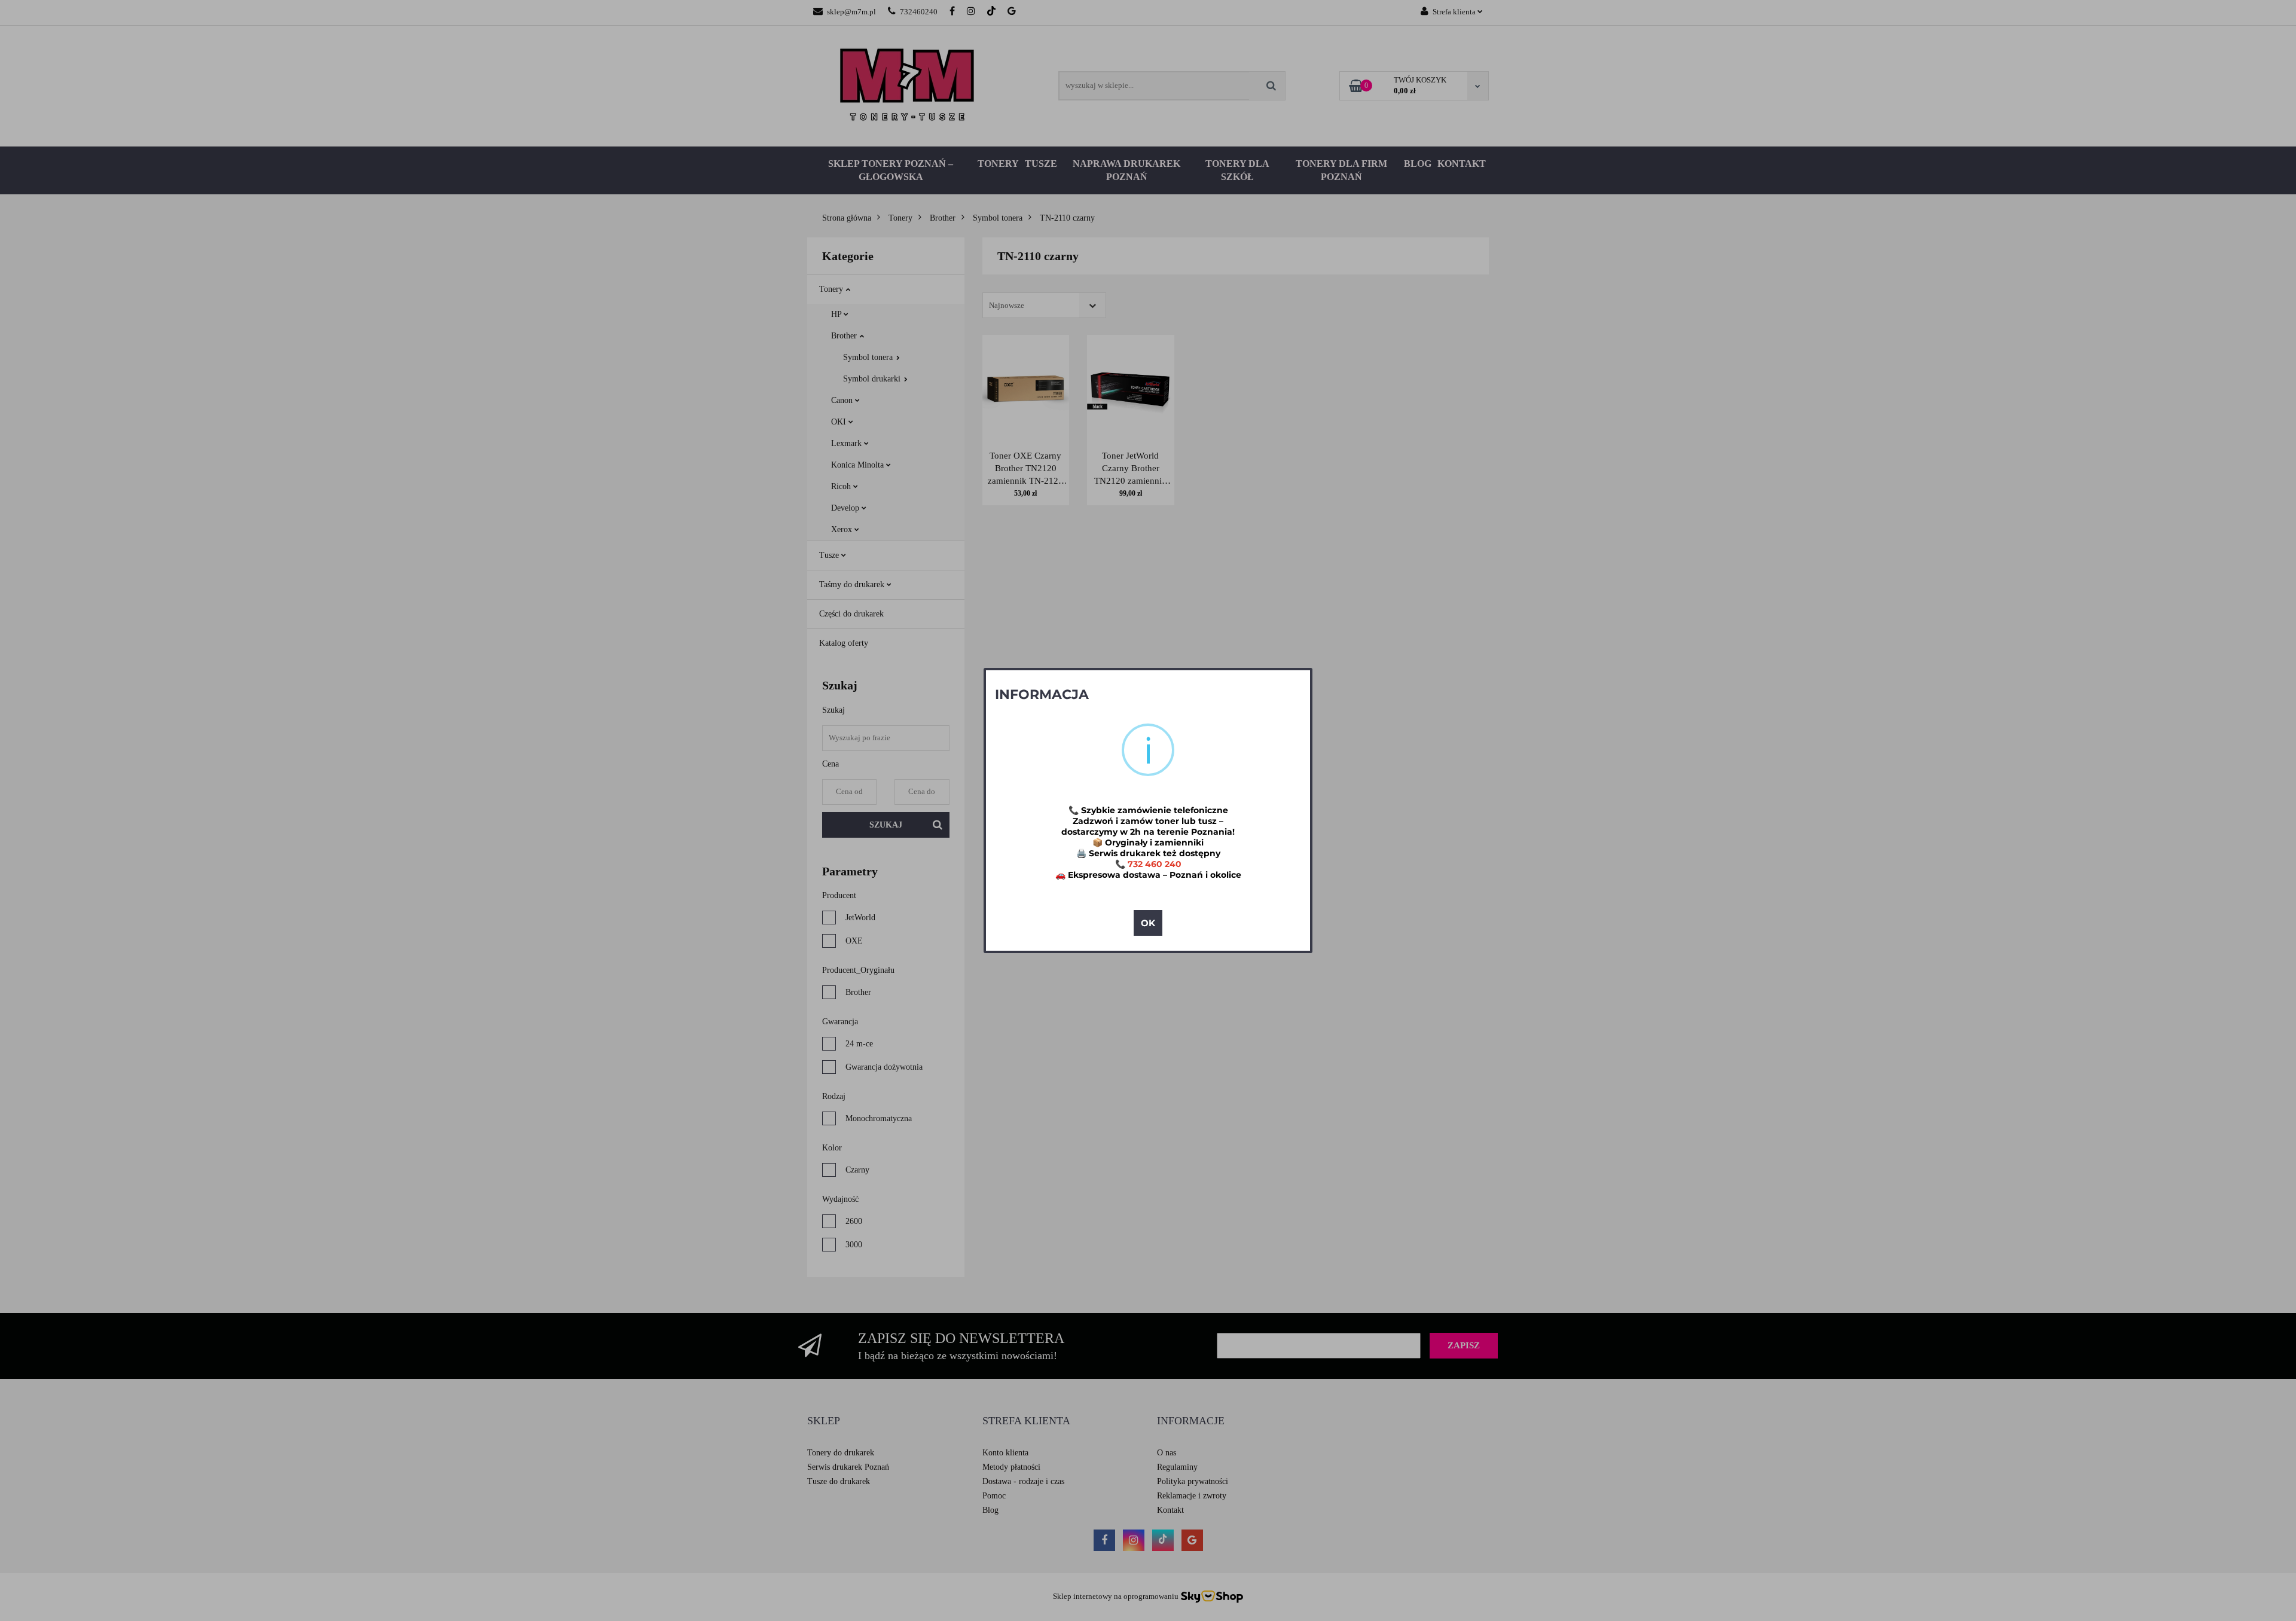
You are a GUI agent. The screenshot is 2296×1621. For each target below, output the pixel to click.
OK (1148, 923)
